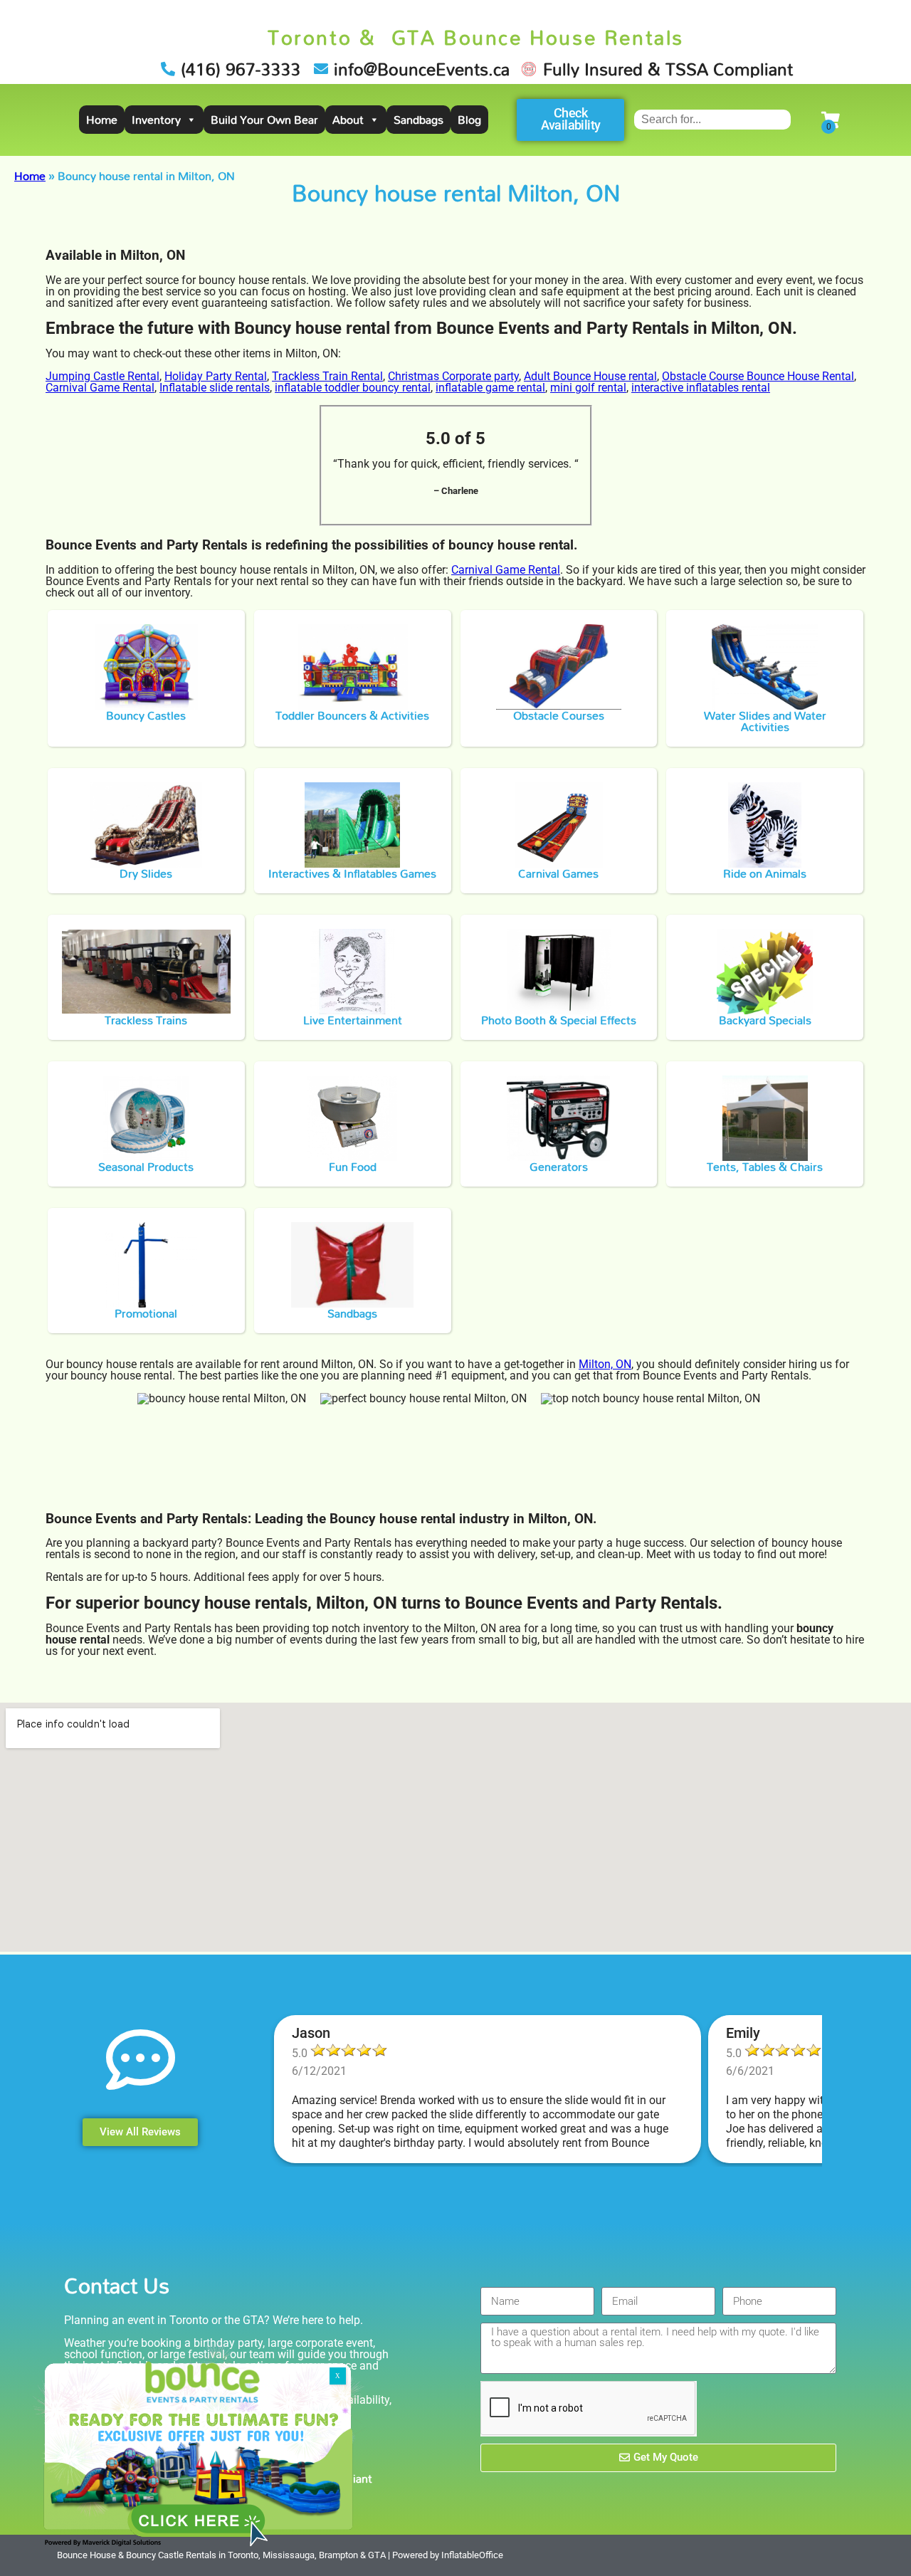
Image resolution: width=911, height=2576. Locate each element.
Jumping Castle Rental (102, 376)
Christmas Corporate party (453, 376)
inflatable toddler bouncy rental (353, 388)
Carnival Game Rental (100, 388)
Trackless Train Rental (327, 376)
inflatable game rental (490, 388)
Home (102, 120)
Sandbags (418, 120)
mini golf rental (588, 388)
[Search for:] (712, 119)
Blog (469, 120)
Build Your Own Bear (264, 120)
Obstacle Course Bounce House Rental (758, 376)
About (348, 120)
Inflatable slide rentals (215, 388)
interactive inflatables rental (701, 388)
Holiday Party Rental (216, 376)
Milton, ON (605, 1364)
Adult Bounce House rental (590, 376)
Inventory (156, 120)
